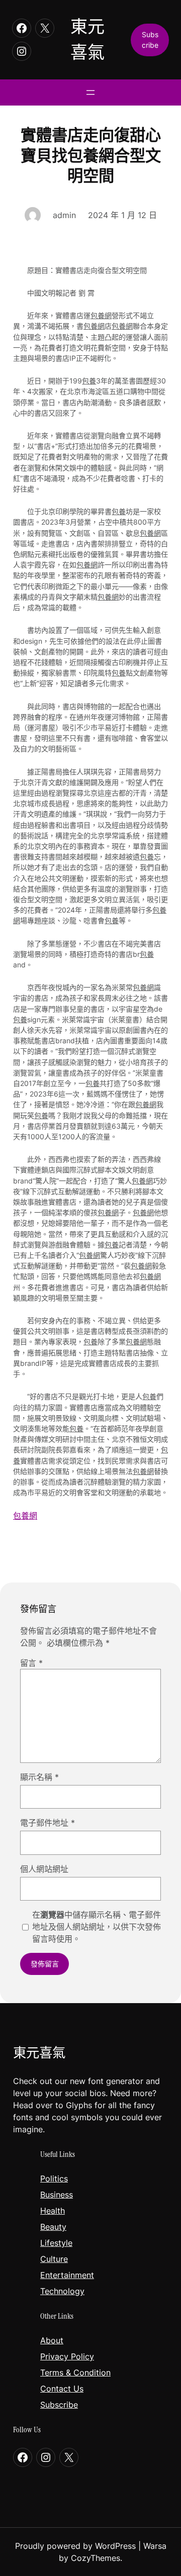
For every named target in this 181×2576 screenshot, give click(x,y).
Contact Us (62, 2389)
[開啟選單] (90, 92)
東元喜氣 (39, 2053)
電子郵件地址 (48, 1823)
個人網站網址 (44, 1869)
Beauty (53, 2227)
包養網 (101, 315)
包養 (89, 381)
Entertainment (67, 2275)
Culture (54, 2259)
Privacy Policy (67, 2356)
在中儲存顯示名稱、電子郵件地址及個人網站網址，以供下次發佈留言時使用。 (97, 1927)
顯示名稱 (39, 1777)
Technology (62, 2291)
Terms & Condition (75, 2372)
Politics (54, 2178)
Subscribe (59, 2405)
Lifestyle (56, 2243)
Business (57, 2195)
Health (53, 2211)
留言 (31, 1663)
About (52, 2340)
